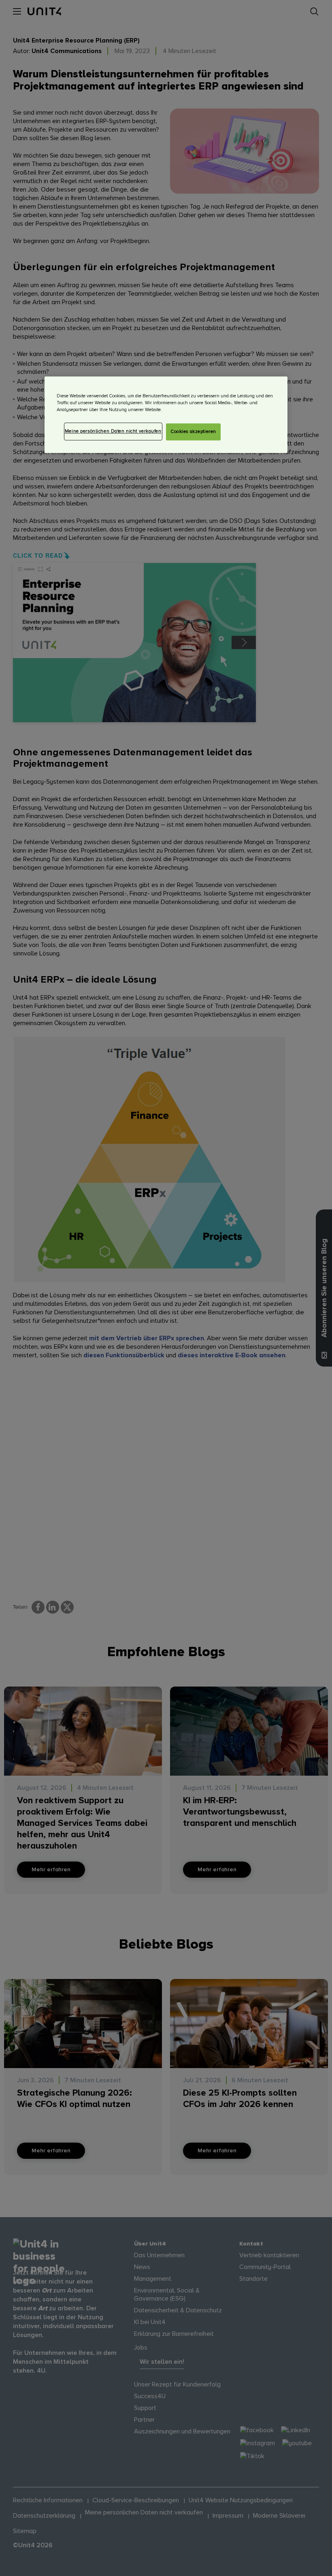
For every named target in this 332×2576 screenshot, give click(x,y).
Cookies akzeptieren (193, 432)
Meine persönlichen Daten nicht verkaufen (113, 432)
